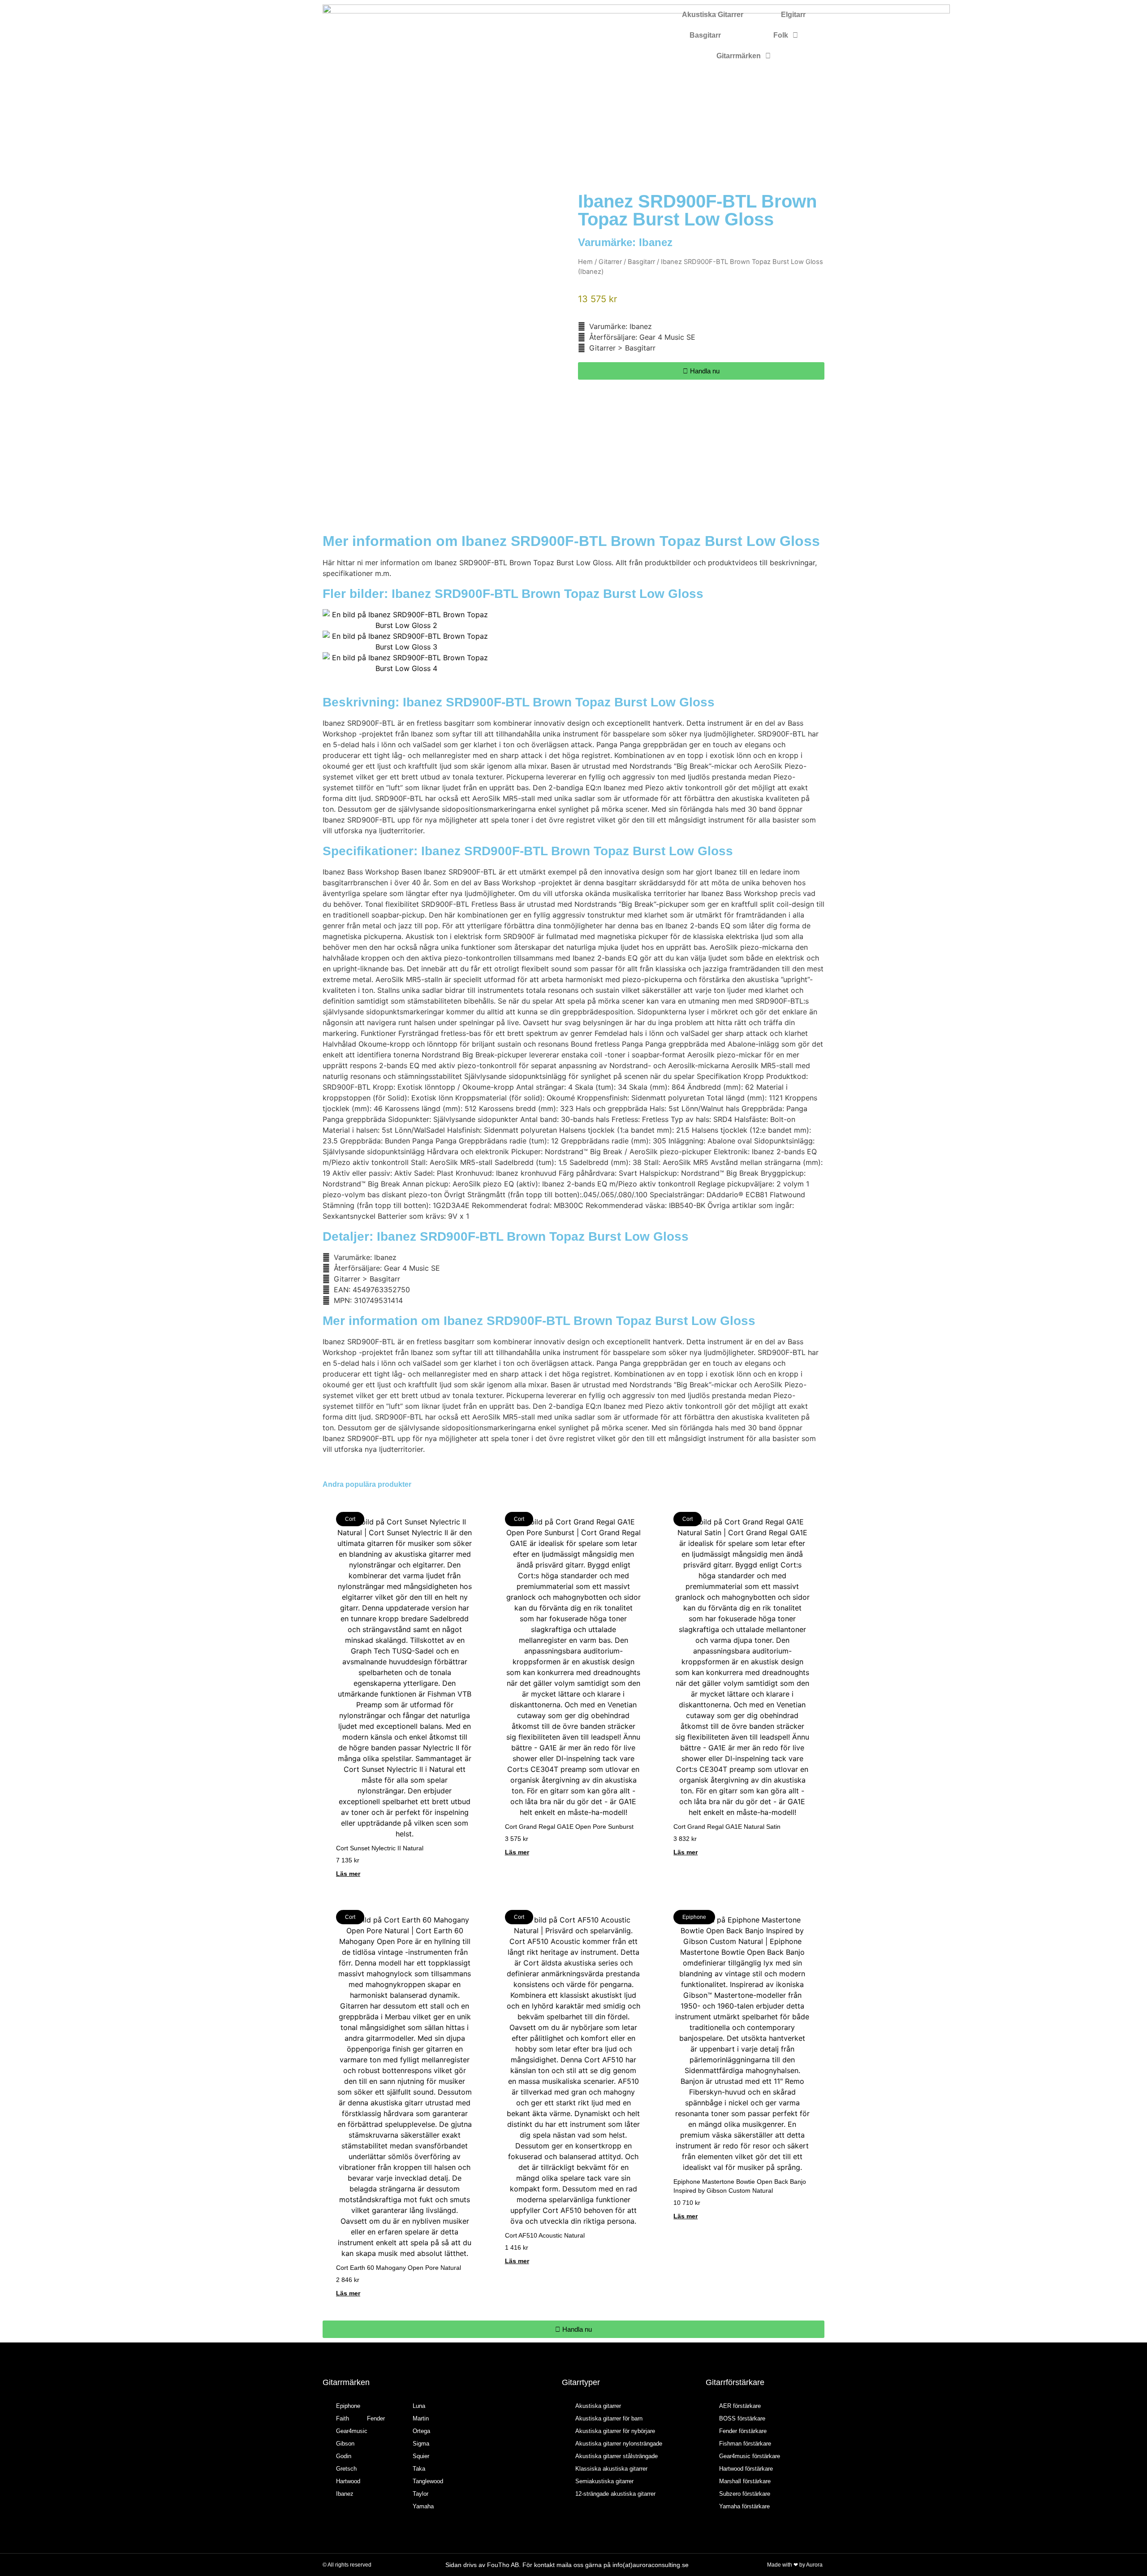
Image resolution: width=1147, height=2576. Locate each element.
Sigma (421, 2444)
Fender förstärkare (743, 2431)
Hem (585, 262)
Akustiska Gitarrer (713, 15)
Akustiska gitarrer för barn (609, 2418)
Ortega (421, 2431)
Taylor (420, 2494)
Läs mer (348, 1874)
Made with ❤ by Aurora (795, 2565)
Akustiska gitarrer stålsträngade (617, 2456)
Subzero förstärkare (745, 2494)
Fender (376, 2418)
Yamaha (423, 2506)
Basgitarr (705, 35)
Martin (421, 2418)
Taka (419, 2469)
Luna (419, 2406)
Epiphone (348, 2406)
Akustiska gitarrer (598, 2406)
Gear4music (352, 2431)
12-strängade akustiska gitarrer (615, 2494)
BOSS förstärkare (742, 2418)
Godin (344, 2456)
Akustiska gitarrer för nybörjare (615, 2431)
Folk (781, 35)
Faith (343, 2418)
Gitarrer (610, 262)
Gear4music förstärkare (750, 2456)
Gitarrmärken (739, 56)
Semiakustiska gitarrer (604, 2481)
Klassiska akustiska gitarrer (611, 2469)
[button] (331, 641)
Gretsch (346, 2469)
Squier (421, 2456)
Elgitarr (793, 15)
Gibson (345, 2444)
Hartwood (348, 2481)
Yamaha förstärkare (744, 2506)
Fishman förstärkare (745, 2444)
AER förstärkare (740, 2406)
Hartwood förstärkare (746, 2469)
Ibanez (656, 242)
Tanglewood (428, 2481)
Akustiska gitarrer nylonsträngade (619, 2444)
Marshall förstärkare (745, 2481)
